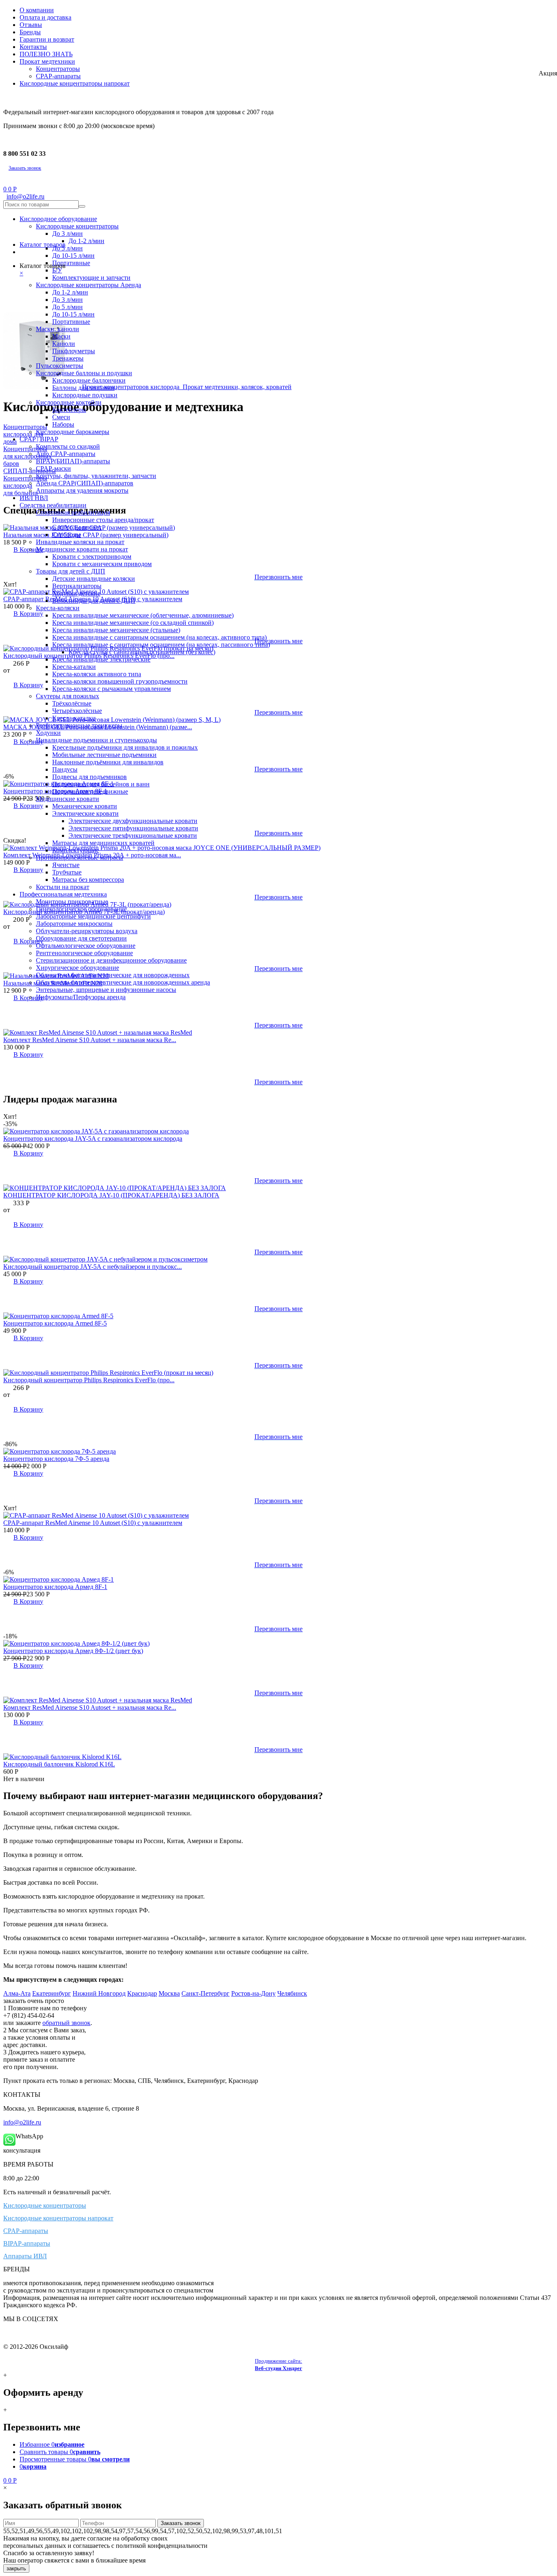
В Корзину (28, 1055)
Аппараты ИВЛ (25, 2256)
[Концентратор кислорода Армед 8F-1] (59, 1579)
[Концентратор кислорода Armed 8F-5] (58, 1316)
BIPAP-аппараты (27, 2243)
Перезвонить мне (278, 1025)
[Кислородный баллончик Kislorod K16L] (62, 1757)
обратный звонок (66, 2023)
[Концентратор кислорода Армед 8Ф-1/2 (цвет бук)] (76, 1643)
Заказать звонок (25, 168)
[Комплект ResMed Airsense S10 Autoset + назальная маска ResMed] (98, 1032)
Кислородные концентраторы (45, 2205)
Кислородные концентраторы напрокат (58, 2218)
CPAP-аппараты (26, 2231)
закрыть (16, 2568)
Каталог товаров (43, 245)
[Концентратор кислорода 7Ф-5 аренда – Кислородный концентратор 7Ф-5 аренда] (60, 1451)
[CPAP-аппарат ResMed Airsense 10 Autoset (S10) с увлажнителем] (96, 1515)
